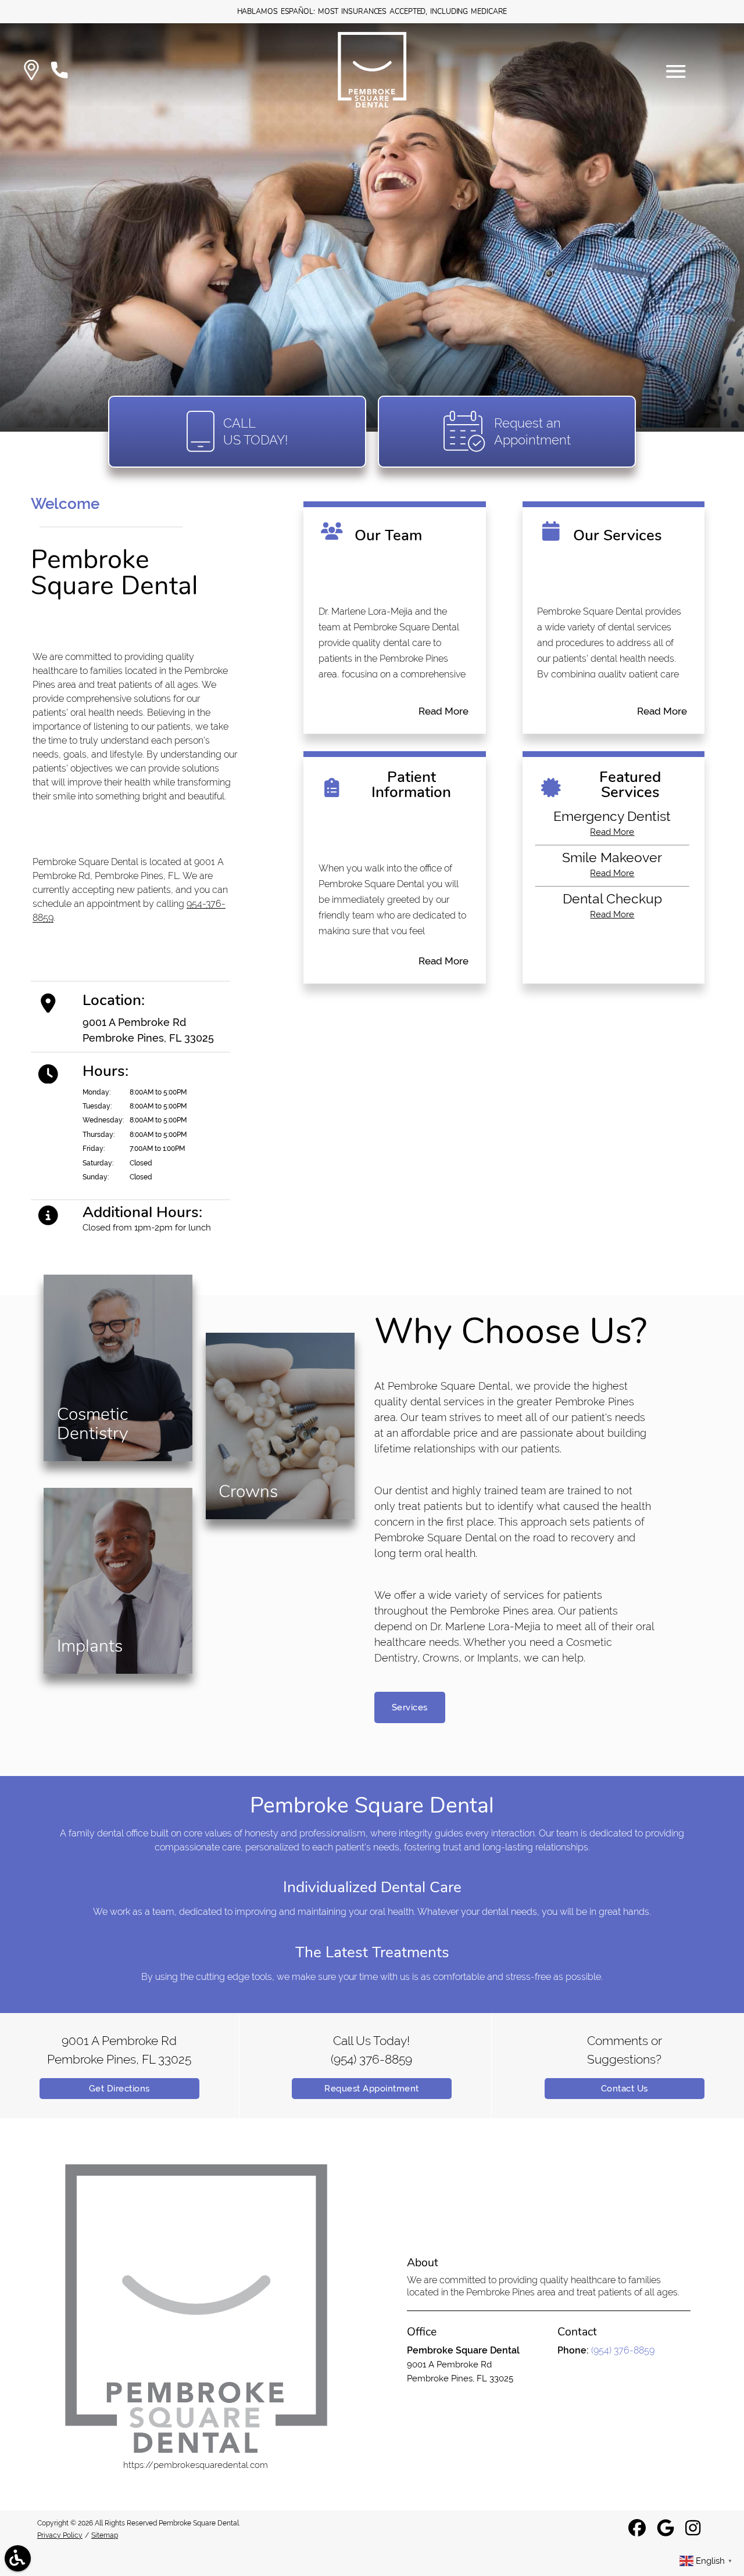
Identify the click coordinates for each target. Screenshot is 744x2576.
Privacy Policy (60, 2535)
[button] (31, 72)
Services (410, 1707)
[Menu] (676, 71)
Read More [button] (612, 832)
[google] (667, 2532)
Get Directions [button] (119, 2089)
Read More (443, 711)
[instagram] (694, 2532)
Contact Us (625, 2089)
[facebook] (638, 2532)
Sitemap (105, 2535)
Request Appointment (372, 2089)
